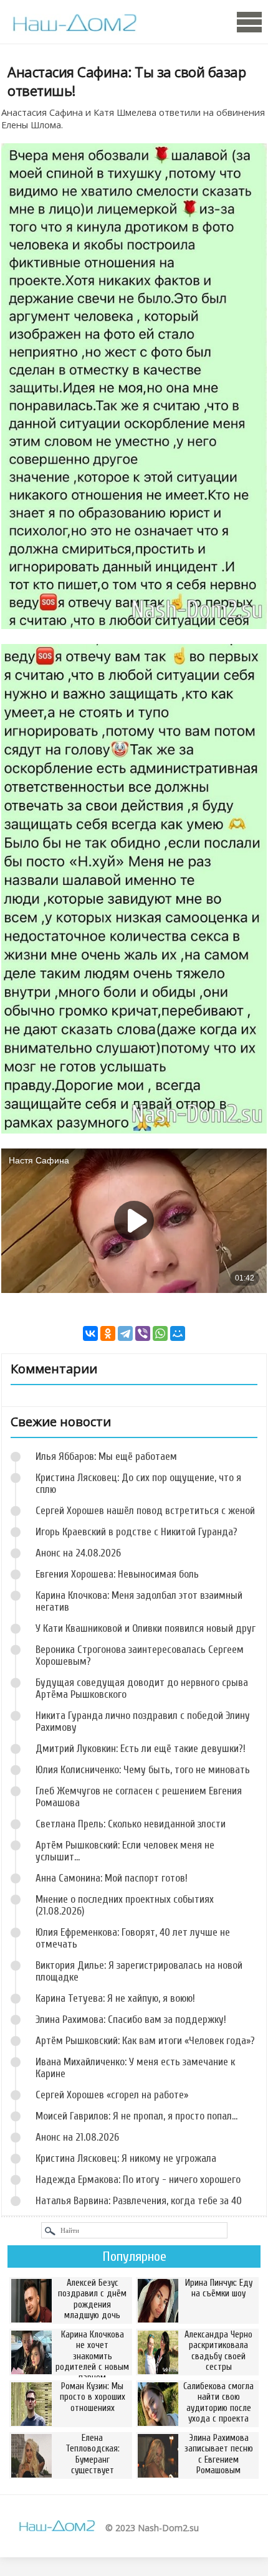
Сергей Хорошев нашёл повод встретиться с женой (145, 1511)
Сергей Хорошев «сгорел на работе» (112, 2095)
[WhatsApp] (160, 1333)
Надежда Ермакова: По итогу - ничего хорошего (138, 2180)
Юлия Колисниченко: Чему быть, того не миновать (143, 1770)
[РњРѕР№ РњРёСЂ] (178, 1333)
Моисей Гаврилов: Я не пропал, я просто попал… (136, 2116)
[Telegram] (125, 1333)
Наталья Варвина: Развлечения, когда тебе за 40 (139, 2201)
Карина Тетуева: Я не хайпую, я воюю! (115, 1998)
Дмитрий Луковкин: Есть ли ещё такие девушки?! (141, 1749)
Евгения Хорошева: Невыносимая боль (117, 1574)
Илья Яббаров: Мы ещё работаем (106, 1456)
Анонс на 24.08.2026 (78, 1553)
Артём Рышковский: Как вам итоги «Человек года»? (145, 2041)
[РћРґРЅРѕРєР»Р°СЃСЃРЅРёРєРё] (108, 1333)
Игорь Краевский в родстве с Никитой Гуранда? (136, 1532)
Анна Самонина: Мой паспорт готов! (112, 1878)
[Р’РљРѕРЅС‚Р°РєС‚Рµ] (90, 1333)
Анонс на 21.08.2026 (77, 2137)
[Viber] (143, 1333)
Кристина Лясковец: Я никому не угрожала (126, 2158)
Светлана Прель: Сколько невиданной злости (131, 1824)
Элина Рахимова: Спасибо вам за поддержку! (131, 2020)
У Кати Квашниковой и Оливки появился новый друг (146, 1628)
